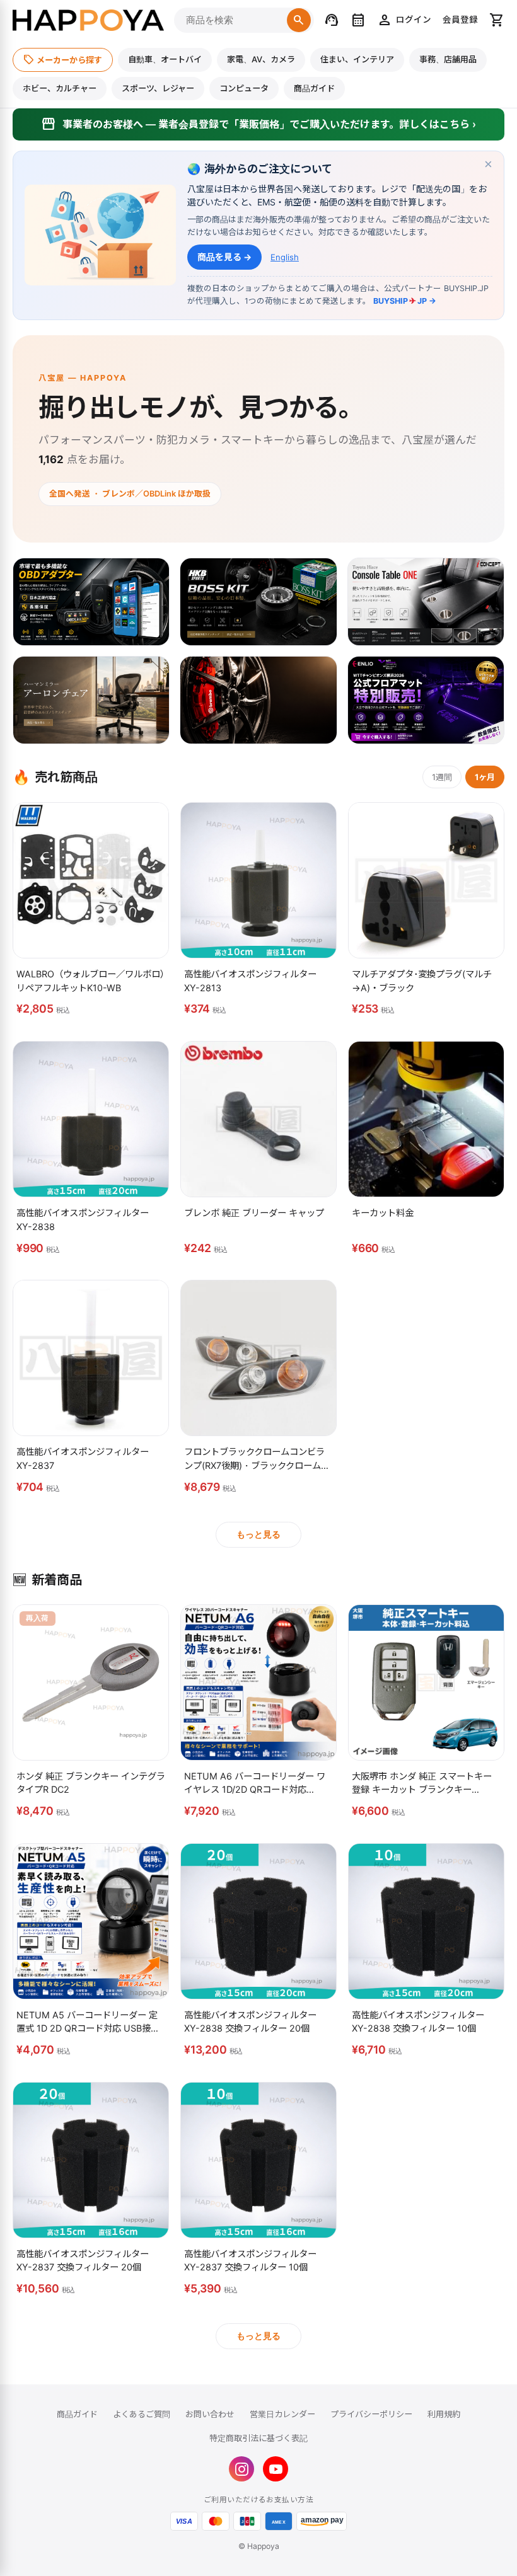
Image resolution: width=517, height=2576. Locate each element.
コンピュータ (244, 88)
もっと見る (258, 1534)
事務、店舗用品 (448, 59)
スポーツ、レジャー (158, 88)
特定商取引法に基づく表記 (258, 2438)
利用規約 (444, 2414)
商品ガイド (314, 88)
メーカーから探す (63, 59)
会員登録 (460, 20)
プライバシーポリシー (371, 2414)
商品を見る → (224, 257)
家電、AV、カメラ (261, 59)
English (285, 257)
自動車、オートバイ (165, 59)
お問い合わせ (210, 2414)
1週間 (442, 777)
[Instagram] (241, 2469)
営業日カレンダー (282, 2414)
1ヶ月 (485, 777)
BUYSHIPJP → (405, 301)
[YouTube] (276, 2469)
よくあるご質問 (142, 2414)
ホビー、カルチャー (60, 88)
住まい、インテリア (357, 59)
